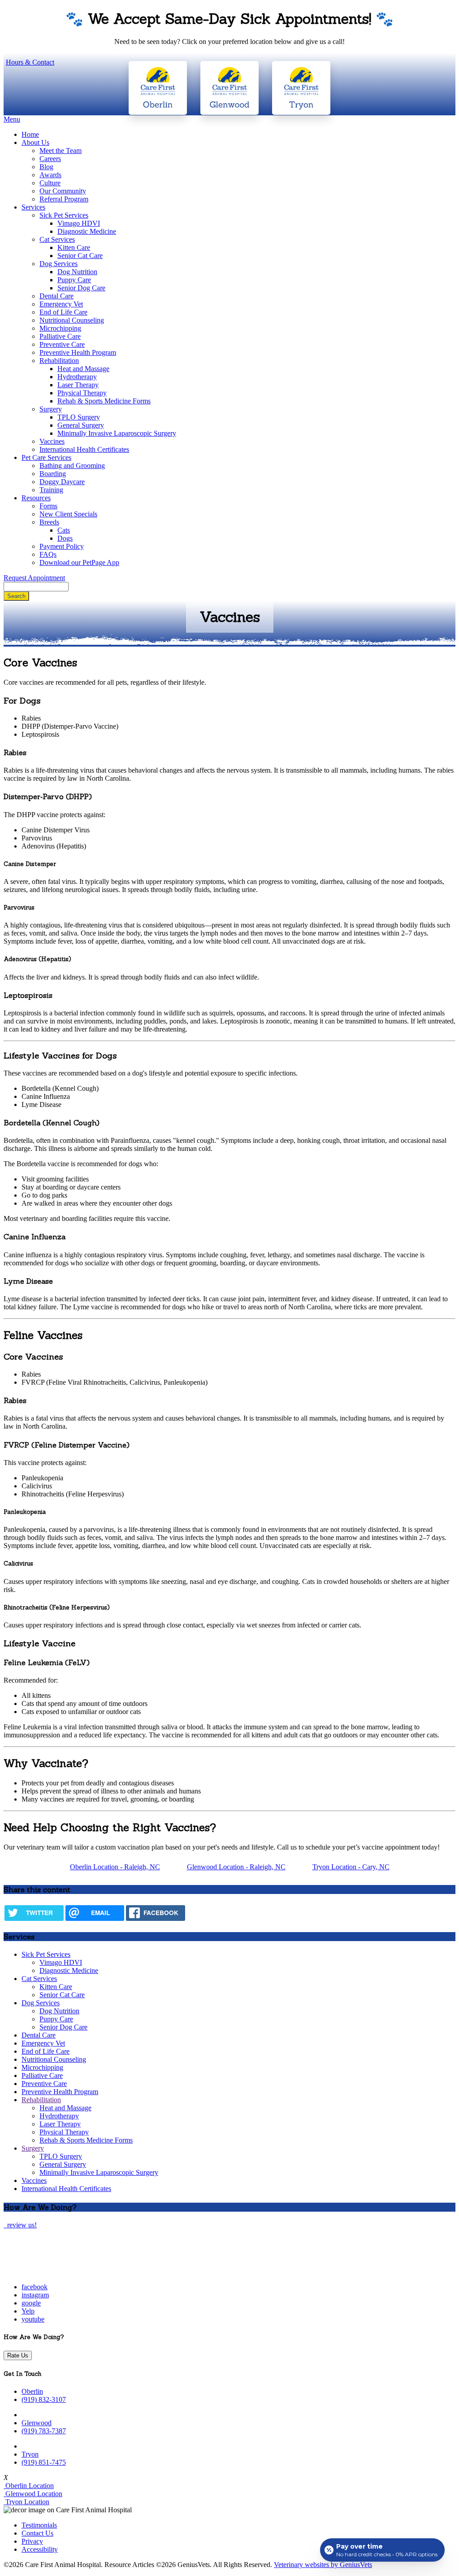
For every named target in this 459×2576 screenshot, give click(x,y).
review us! (21, 2225)
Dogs (65, 538)
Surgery (51, 409)
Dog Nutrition (77, 272)
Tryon (30, 2454)
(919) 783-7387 (44, 2431)
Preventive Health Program (78, 352)
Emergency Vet (61, 304)
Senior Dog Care (81, 288)
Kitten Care (74, 247)
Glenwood (37, 2423)
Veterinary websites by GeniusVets (323, 2565)
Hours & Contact (30, 62)
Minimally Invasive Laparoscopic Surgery (117, 433)
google (31, 2303)
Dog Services (58, 264)
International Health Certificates (84, 449)
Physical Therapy (82, 393)
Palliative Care (60, 336)
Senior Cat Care (80, 256)
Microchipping (60, 328)
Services (33, 207)
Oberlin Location (29, 2486)
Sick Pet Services (64, 215)
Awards (50, 175)
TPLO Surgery (79, 417)
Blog (46, 167)
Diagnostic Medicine (87, 231)
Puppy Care (74, 280)
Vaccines (52, 441)
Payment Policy (62, 546)
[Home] (60, 2272)
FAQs (48, 554)
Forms (48, 506)
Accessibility (40, 2549)
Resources (36, 498)
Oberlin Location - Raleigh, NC (115, 1867)
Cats (64, 530)
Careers (50, 159)
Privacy (32, 2541)
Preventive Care (62, 344)
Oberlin (32, 2391)
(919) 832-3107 (44, 2399)
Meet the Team (61, 151)
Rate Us (18, 2355)
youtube (33, 2319)
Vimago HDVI (79, 223)
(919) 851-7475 (44, 2462)
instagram (35, 2295)
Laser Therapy (78, 385)
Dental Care (56, 296)
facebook (35, 2287)
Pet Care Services (46, 457)
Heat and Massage (83, 369)
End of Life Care (63, 312)
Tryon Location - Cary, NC (351, 1867)
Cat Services (57, 239)
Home (30, 134)
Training (51, 490)
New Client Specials (68, 514)
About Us (35, 142)
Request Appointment (34, 578)
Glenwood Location (33, 2494)
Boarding (53, 474)
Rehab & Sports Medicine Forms (104, 401)
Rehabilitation (59, 361)
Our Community (63, 191)
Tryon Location (26, 2502)
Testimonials (39, 2525)
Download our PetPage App (79, 562)
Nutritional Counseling (72, 320)
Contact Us (37, 2533)
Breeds (49, 522)
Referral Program (64, 199)
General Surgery (81, 425)
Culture (50, 183)
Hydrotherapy (77, 377)
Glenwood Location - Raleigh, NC (236, 1867)
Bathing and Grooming (72, 466)
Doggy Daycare (62, 482)
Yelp (28, 2311)
